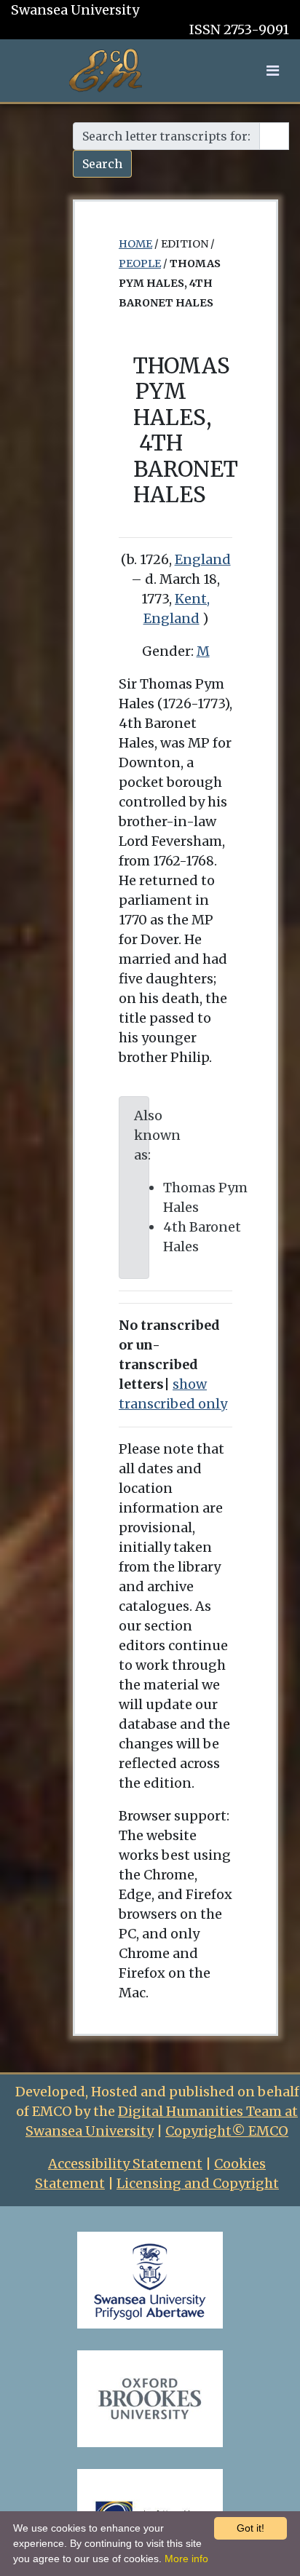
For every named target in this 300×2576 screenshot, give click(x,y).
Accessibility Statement (125, 2164)
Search (102, 164)
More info (186, 2559)
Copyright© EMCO (227, 2131)
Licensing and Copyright (198, 2183)
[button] (273, 70)
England (203, 559)
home (135, 244)
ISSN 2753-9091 (239, 29)
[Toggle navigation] (273, 71)
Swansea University (75, 10)
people (140, 263)
